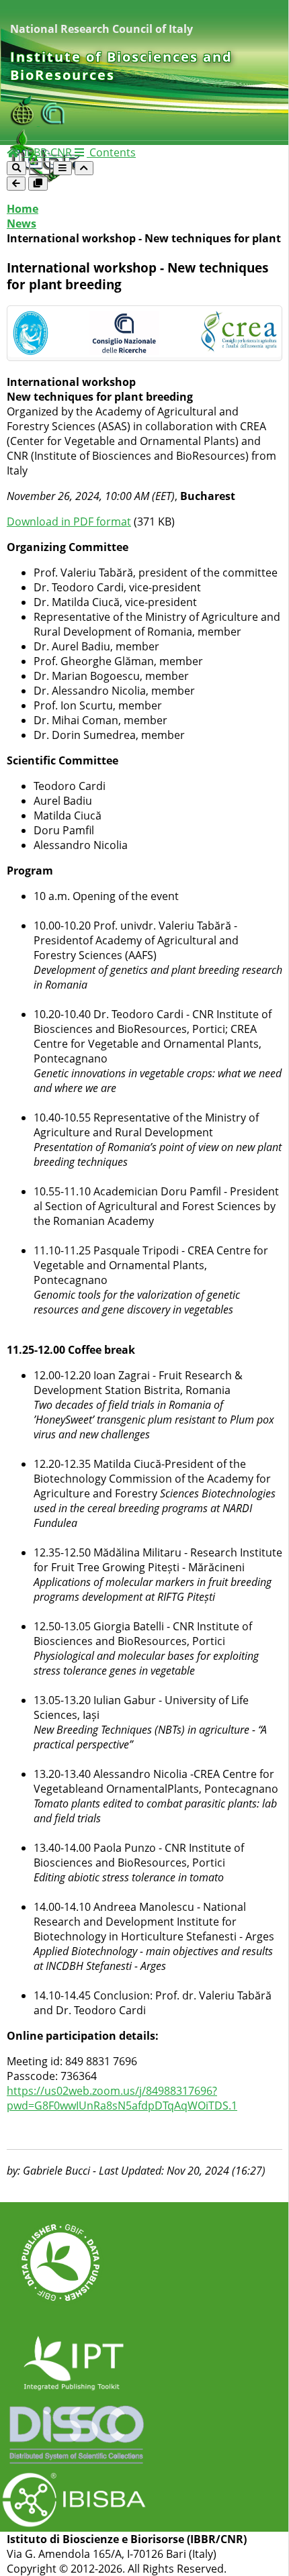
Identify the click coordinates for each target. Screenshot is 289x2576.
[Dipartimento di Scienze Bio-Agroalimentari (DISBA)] (25, 121)
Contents (111, 152)
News (22, 224)
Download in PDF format (69, 522)
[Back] (16, 184)
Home (23, 209)
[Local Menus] (38, 184)
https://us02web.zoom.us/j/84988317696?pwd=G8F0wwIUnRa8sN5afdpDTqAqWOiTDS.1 (122, 2098)
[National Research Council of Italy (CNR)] (53, 121)
